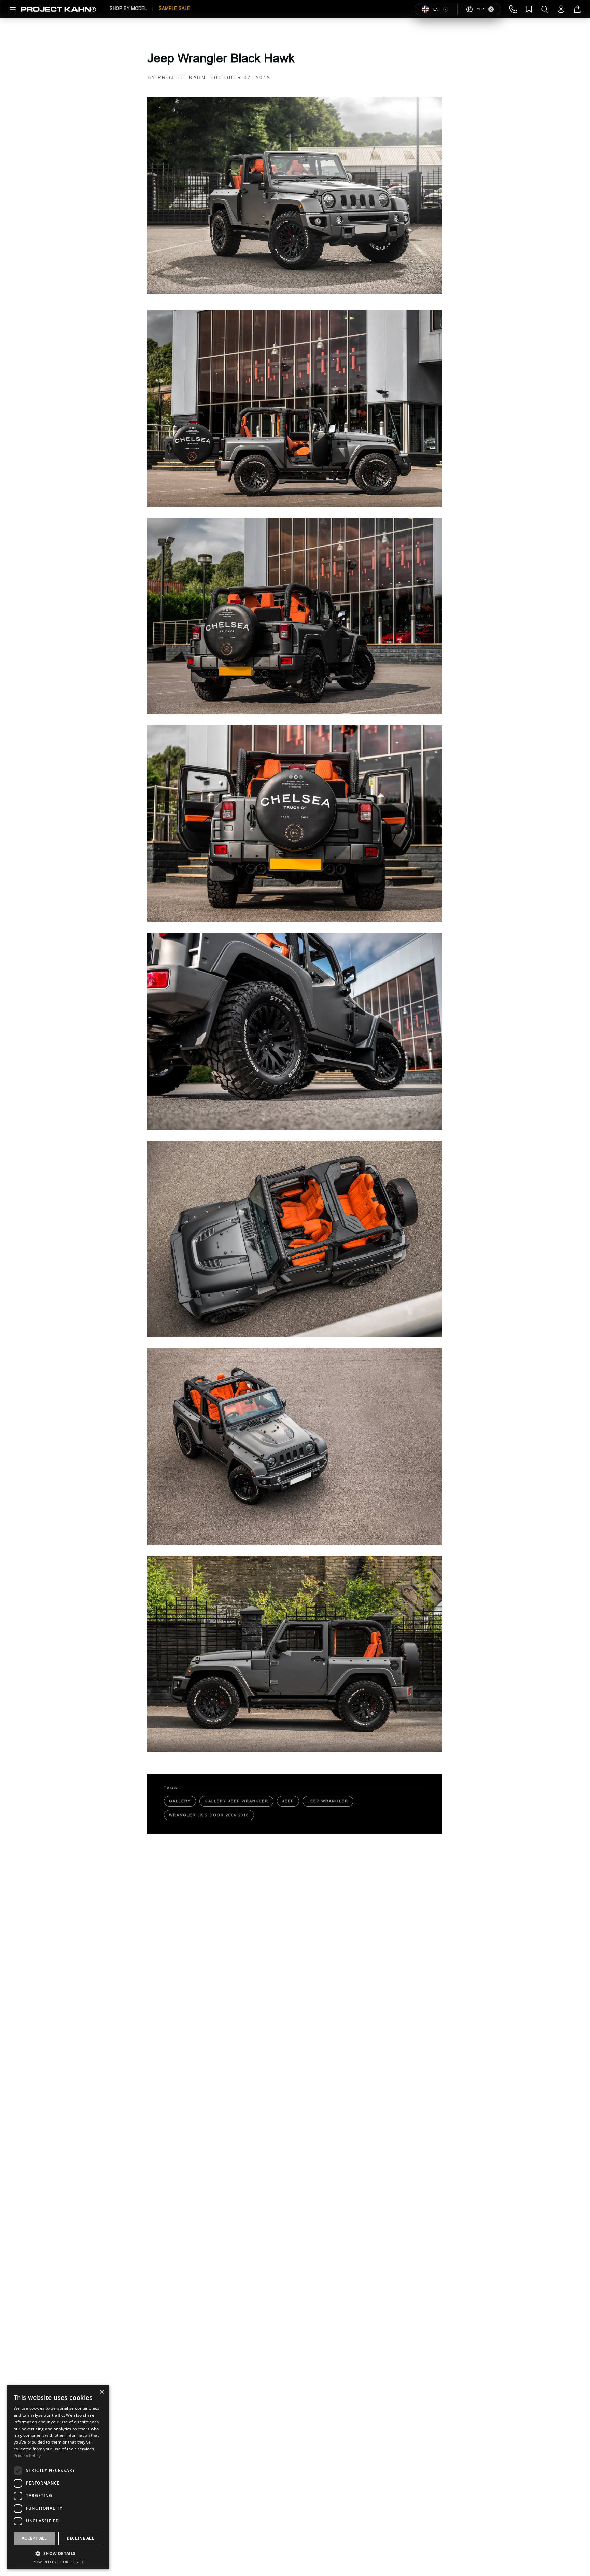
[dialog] (58, 2477)
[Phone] (513, 9)
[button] (58, 2553)
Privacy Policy (27, 2456)
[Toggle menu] (13, 9)
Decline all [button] (80, 2538)
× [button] (102, 2393)
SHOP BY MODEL (128, 8)
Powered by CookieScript (58, 2562)
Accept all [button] (34, 2538)
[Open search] (545, 9)
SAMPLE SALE (174, 8)
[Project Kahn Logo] (58, 9)
